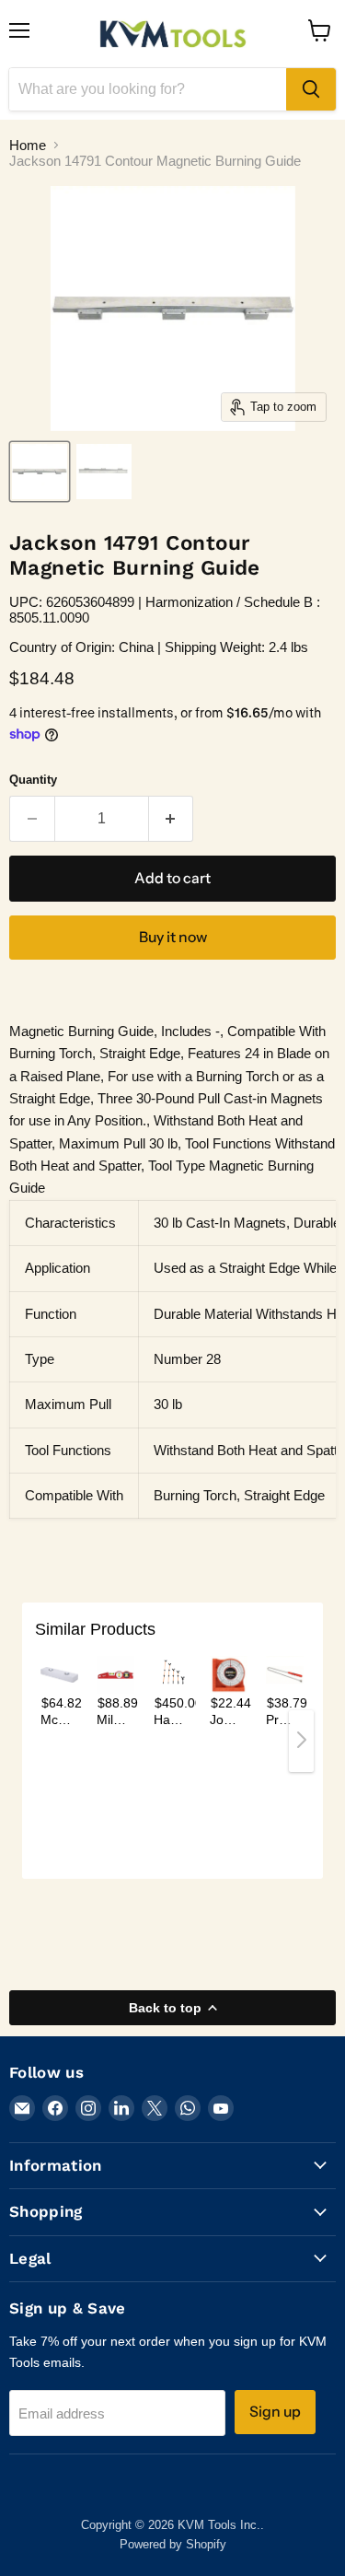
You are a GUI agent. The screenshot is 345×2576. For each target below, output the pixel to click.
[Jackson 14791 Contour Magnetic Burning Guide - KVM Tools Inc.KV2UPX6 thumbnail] (40, 472)
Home (28, 145)
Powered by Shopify (173, 2544)
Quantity (33, 780)
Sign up (275, 2412)
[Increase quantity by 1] (172, 819)
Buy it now (173, 937)
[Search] (311, 89)
